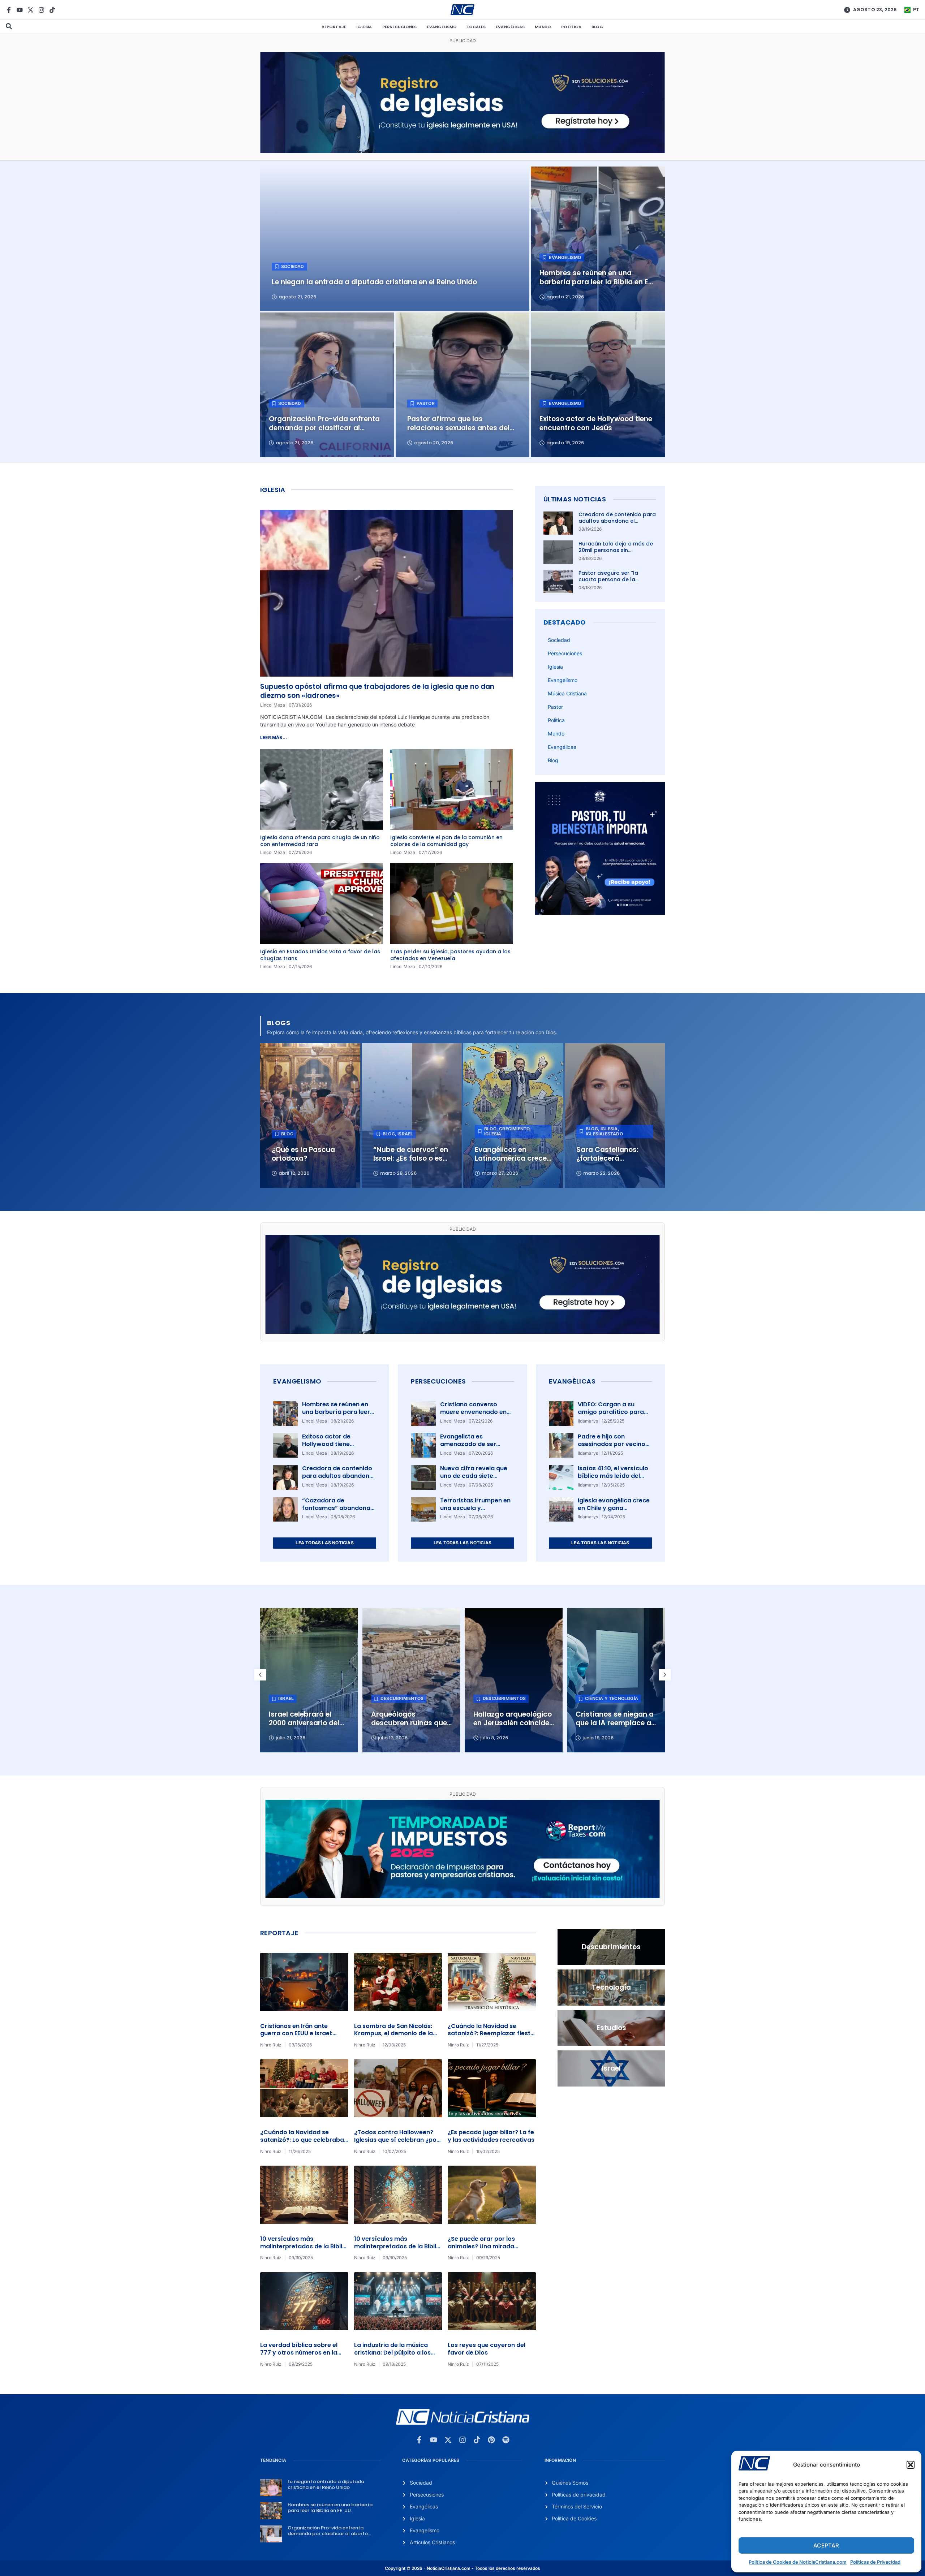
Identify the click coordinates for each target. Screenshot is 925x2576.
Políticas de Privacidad (875, 2562)
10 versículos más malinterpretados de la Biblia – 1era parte (397, 2246)
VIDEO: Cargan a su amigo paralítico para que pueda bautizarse (611, 1412)
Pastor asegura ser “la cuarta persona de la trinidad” (608, 579)
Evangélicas (510, 27)
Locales (476, 27)
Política (571, 27)
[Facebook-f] (9, 10)
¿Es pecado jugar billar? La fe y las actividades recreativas (491, 2136)
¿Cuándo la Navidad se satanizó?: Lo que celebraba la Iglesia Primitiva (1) (302, 2140)
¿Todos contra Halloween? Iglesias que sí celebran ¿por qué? (397, 2140)
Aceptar (826, 2545)
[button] (911, 2465)
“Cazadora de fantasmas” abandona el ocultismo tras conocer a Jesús (336, 1512)
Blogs (279, 1023)
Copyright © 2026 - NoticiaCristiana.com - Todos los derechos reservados (462, 2568)
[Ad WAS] (462, 151)
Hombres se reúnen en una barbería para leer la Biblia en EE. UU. (336, 1412)
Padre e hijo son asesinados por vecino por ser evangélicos (612, 1444)
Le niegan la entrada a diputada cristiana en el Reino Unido (326, 2484)
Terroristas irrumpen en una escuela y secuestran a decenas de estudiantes (475, 1512)
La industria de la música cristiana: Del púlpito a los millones (392, 2353)
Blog (597, 27)
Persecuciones (400, 27)
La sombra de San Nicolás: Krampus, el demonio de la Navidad (393, 2034)
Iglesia (364, 27)
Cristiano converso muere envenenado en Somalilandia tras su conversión (473, 1416)
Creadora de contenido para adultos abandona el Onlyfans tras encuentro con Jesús (617, 524)
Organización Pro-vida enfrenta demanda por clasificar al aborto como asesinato (328, 2533)
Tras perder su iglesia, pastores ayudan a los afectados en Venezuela (450, 955)
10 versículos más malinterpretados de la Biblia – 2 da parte (303, 2246)
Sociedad (559, 640)
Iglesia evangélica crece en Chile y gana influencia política (614, 1508)
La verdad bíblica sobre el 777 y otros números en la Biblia (299, 2353)
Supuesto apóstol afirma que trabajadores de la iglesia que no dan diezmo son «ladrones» (377, 691)
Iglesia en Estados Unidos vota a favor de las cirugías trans (320, 955)
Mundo (543, 27)
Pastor (555, 707)
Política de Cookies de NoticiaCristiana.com (798, 2562)
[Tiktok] (52, 10)
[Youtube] (20, 10)
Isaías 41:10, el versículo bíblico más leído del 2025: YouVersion (613, 1476)
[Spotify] (506, 2440)
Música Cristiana (567, 693)
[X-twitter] (31, 10)
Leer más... (274, 737)
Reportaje (334, 27)
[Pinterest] (491, 2440)
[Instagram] (41, 10)
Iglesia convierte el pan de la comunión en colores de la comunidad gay (446, 841)
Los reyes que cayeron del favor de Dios (487, 2349)
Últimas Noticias (575, 499)
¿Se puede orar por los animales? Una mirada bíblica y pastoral (481, 2246)
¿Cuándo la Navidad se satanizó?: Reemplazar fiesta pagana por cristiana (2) (491, 2034)
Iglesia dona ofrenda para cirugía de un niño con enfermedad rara (320, 841)
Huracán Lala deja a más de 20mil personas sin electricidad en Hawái (616, 550)
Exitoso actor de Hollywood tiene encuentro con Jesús (333, 1444)
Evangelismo (442, 27)
